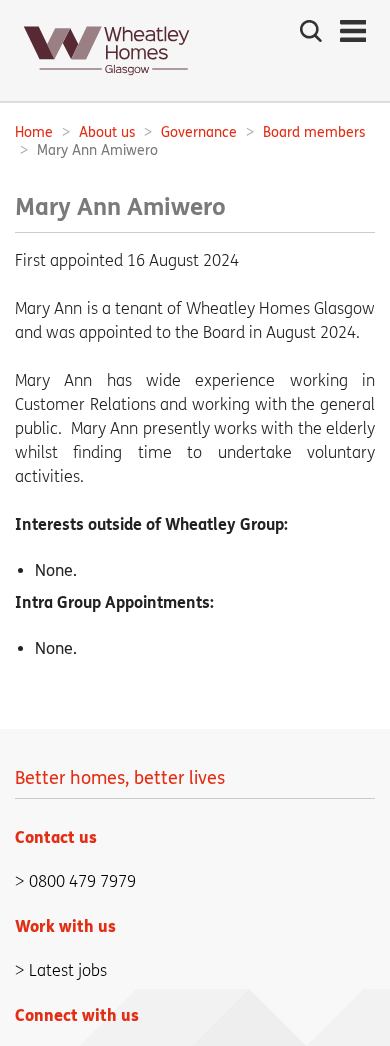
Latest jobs (68, 970)
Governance (199, 132)
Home (34, 132)
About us (107, 132)
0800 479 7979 (82, 881)
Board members (314, 132)
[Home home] (107, 81)
